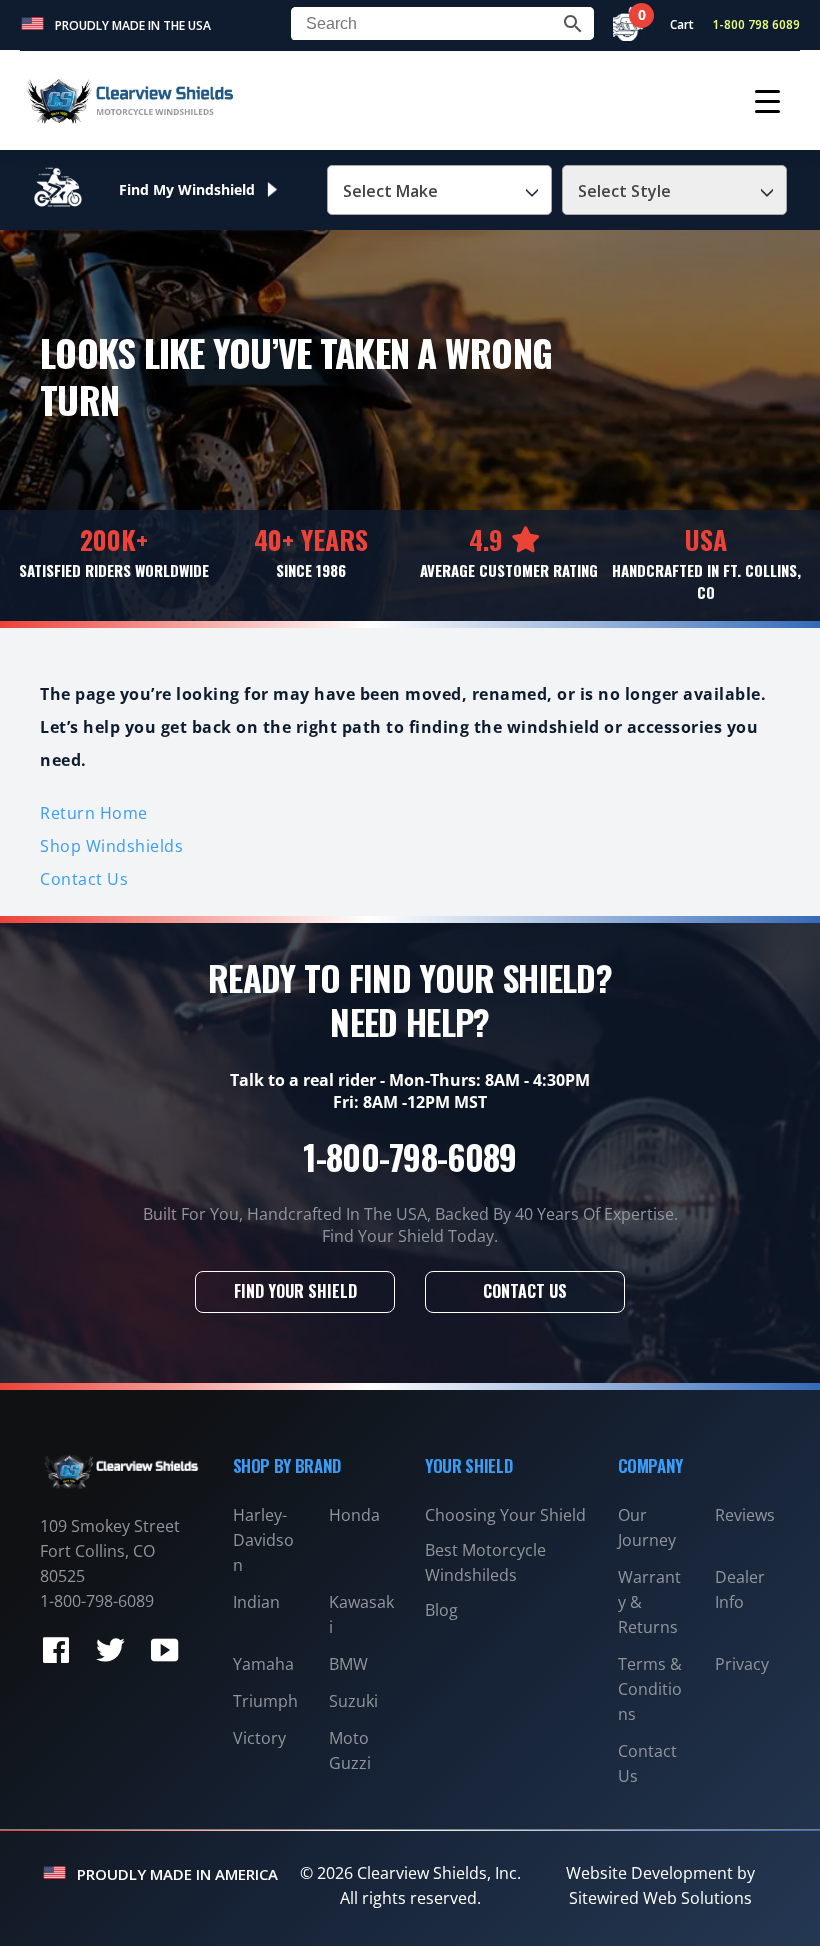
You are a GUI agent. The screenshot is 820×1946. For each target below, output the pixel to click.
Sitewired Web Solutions (660, 1898)
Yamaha (263, 1664)
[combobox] (439, 190)
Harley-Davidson (263, 1540)
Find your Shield (295, 1291)
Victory (259, 1738)
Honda (354, 1515)
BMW (348, 1664)
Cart (672, 24)
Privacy (742, 1664)
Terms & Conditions (650, 1689)
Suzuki (353, 1701)
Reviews (745, 1515)
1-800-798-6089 (409, 1156)
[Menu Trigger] (767, 100)
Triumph (265, 1701)
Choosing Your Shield (505, 1515)
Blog (441, 1610)
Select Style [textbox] (624, 191)
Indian (256, 1602)
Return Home (94, 813)
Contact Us (84, 879)
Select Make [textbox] (390, 191)
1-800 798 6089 (756, 24)
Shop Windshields (111, 846)
